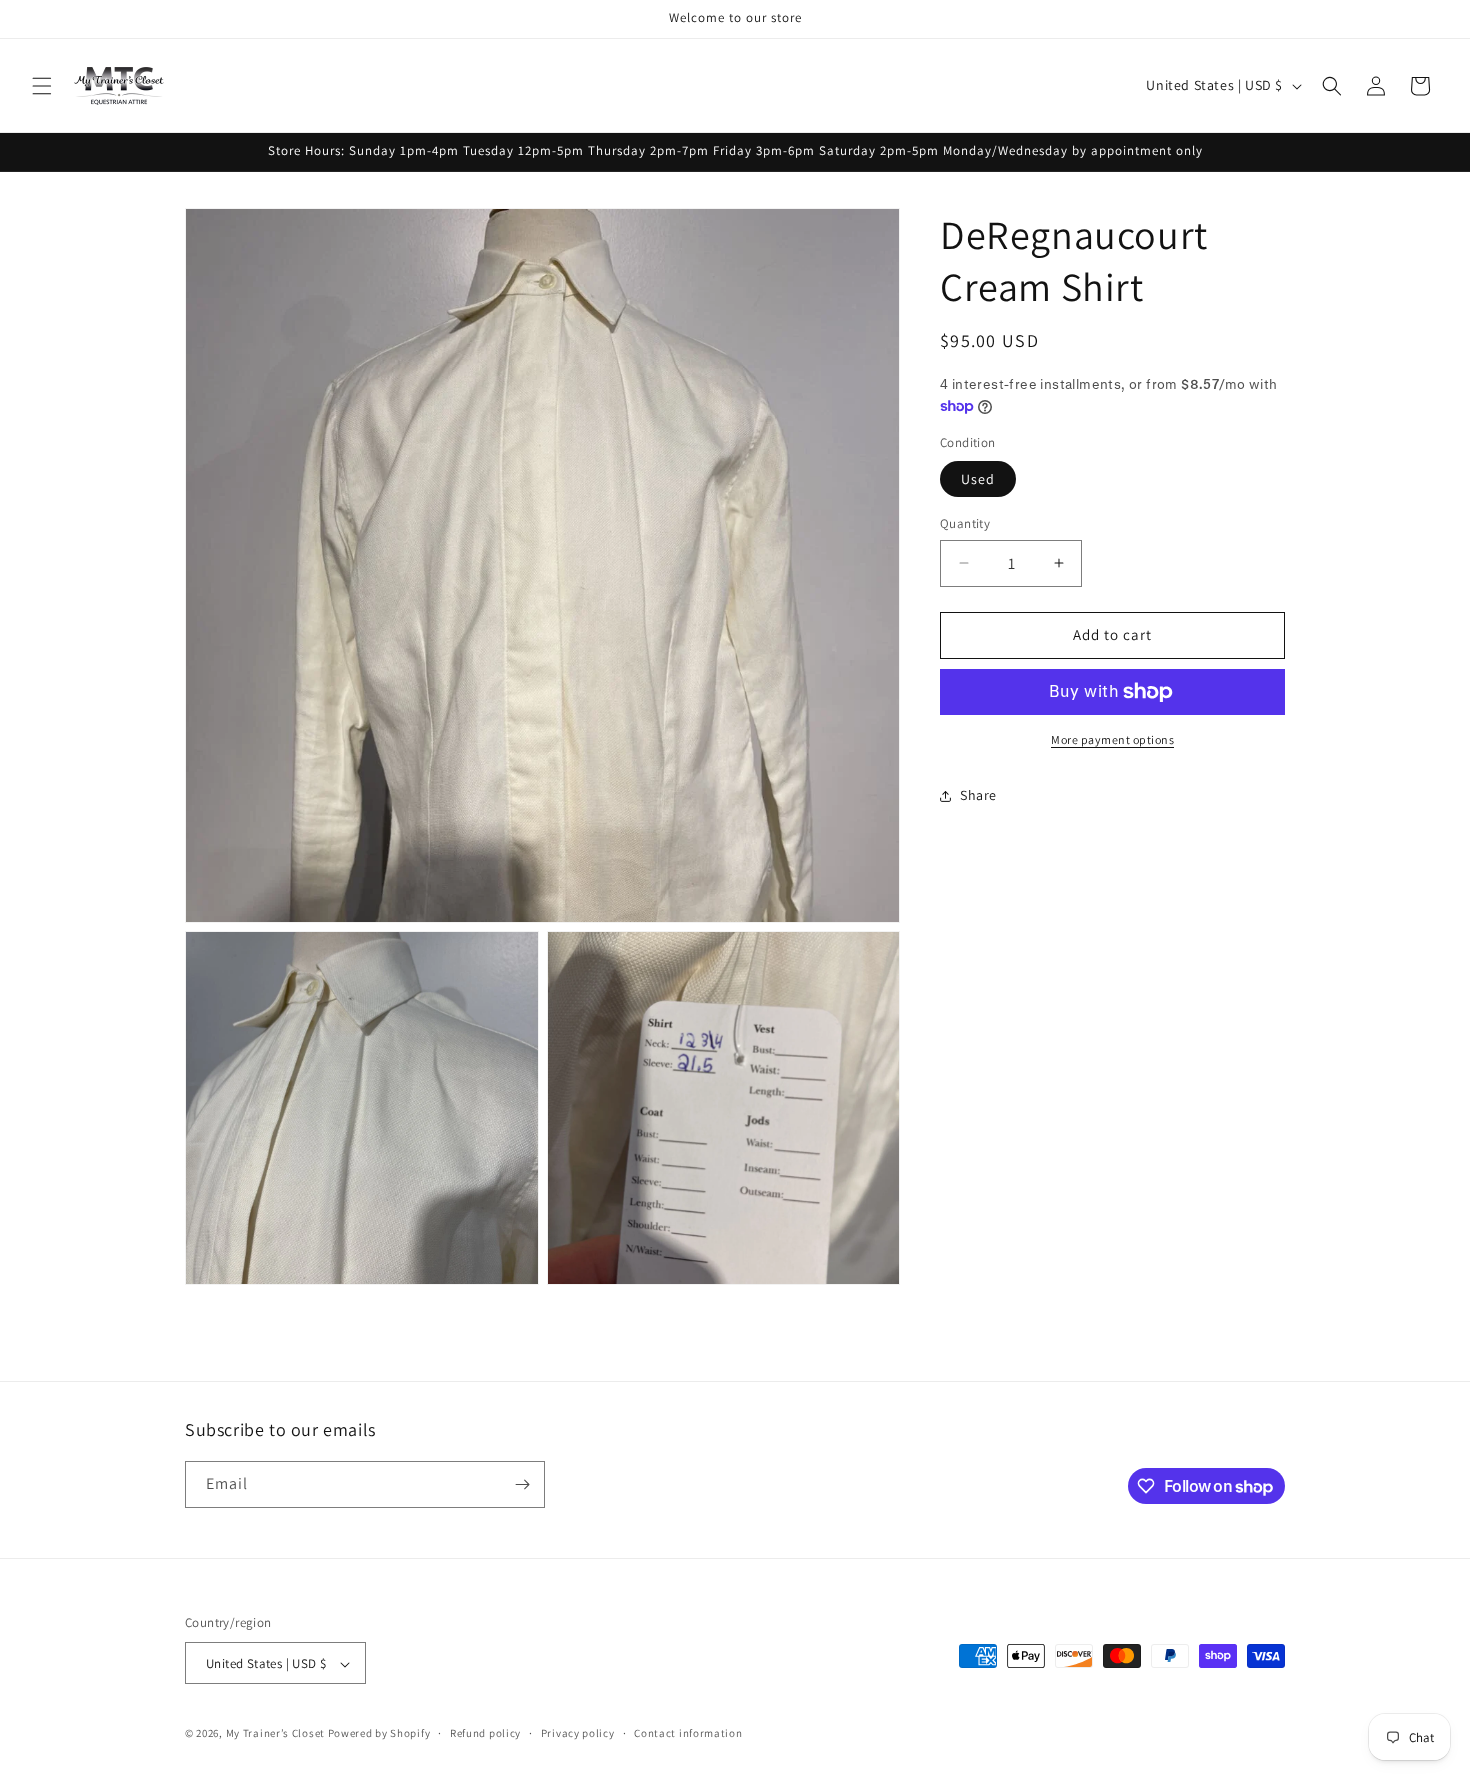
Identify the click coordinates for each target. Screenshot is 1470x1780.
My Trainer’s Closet (275, 1734)
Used (978, 479)
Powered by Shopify (379, 1734)
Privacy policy (578, 1733)
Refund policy (485, 1733)
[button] (42, 86)
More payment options (1112, 739)
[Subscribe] (522, 1484)
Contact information (688, 1733)
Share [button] (978, 795)
